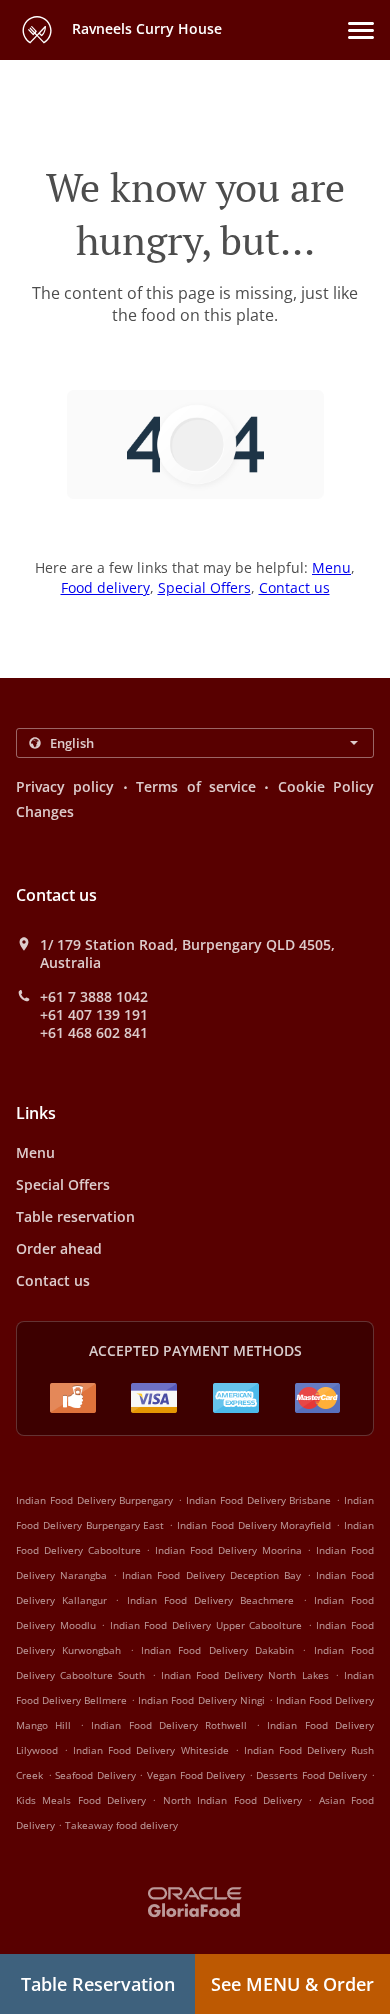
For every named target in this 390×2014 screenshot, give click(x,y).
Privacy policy (65, 786)
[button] (361, 30)
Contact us (294, 587)
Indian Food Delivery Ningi (201, 1700)
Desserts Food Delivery (313, 1775)
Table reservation (75, 1216)
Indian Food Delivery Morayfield (254, 1525)
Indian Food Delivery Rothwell (169, 1725)
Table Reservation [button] (98, 1984)
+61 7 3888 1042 (94, 997)
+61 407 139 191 (94, 1015)
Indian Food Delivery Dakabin (217, 1650)
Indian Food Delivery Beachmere (211, 1600)
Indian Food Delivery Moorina (228, 1550)
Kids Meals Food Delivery (84, 1800)
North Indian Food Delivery (235, 1800)
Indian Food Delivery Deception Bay (211, 1575)
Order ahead (59, 1248)
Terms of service (196, 786)
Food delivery (105, 587)
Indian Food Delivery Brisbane (258, 1500)
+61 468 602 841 (94, 1033)
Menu (331, 567)
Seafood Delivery (97, 1775)
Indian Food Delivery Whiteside (150, 1750)
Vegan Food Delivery (198, 1775)
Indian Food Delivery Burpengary (94, 1500)
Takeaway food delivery (121, 1825)
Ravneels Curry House (145, 28)
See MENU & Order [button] (292, 1984)
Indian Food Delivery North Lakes (245, 1675)
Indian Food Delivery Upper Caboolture (206, 1625)
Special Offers (204, 587)
